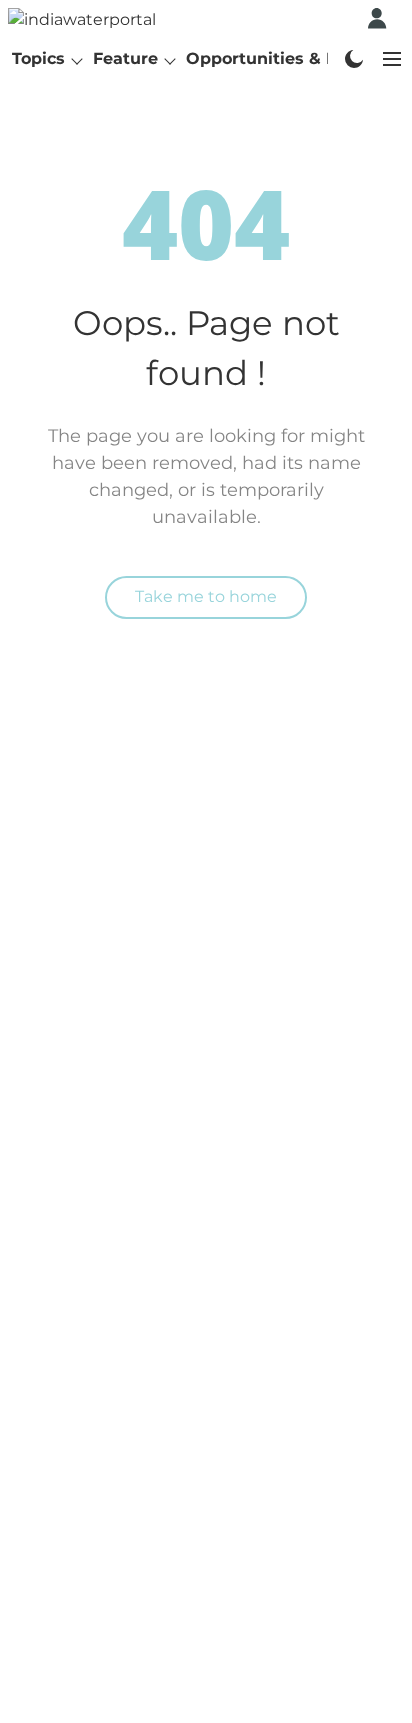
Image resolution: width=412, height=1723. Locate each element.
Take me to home (206, 596)
